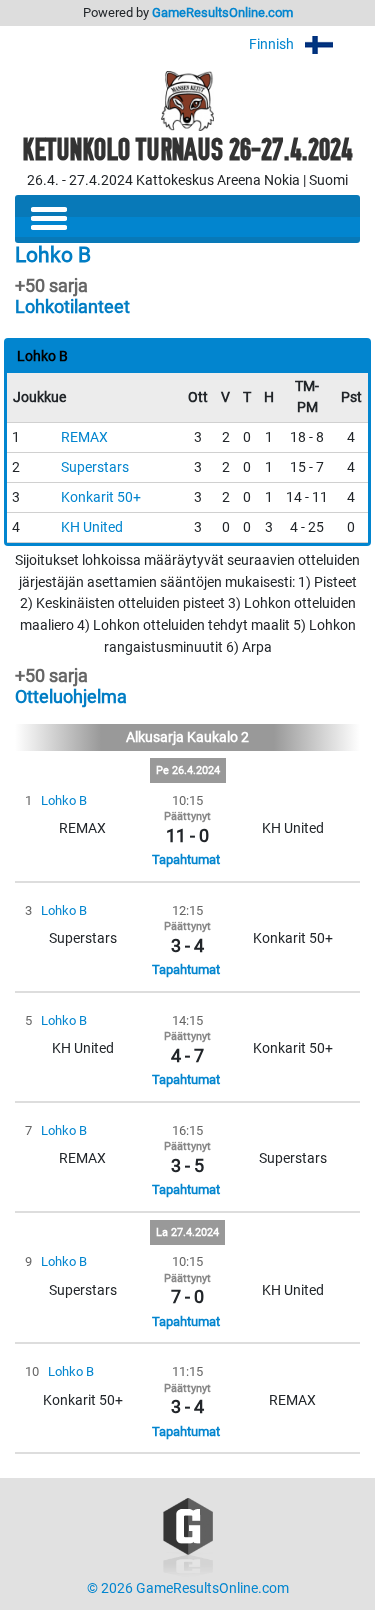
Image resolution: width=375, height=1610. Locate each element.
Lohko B (64, 800)
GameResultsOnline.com (222, 12)
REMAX (84, 437)
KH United (92, 527)
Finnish (273, 44)
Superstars (95, 467)
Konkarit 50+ (101, 497)
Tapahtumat (186, 859)
